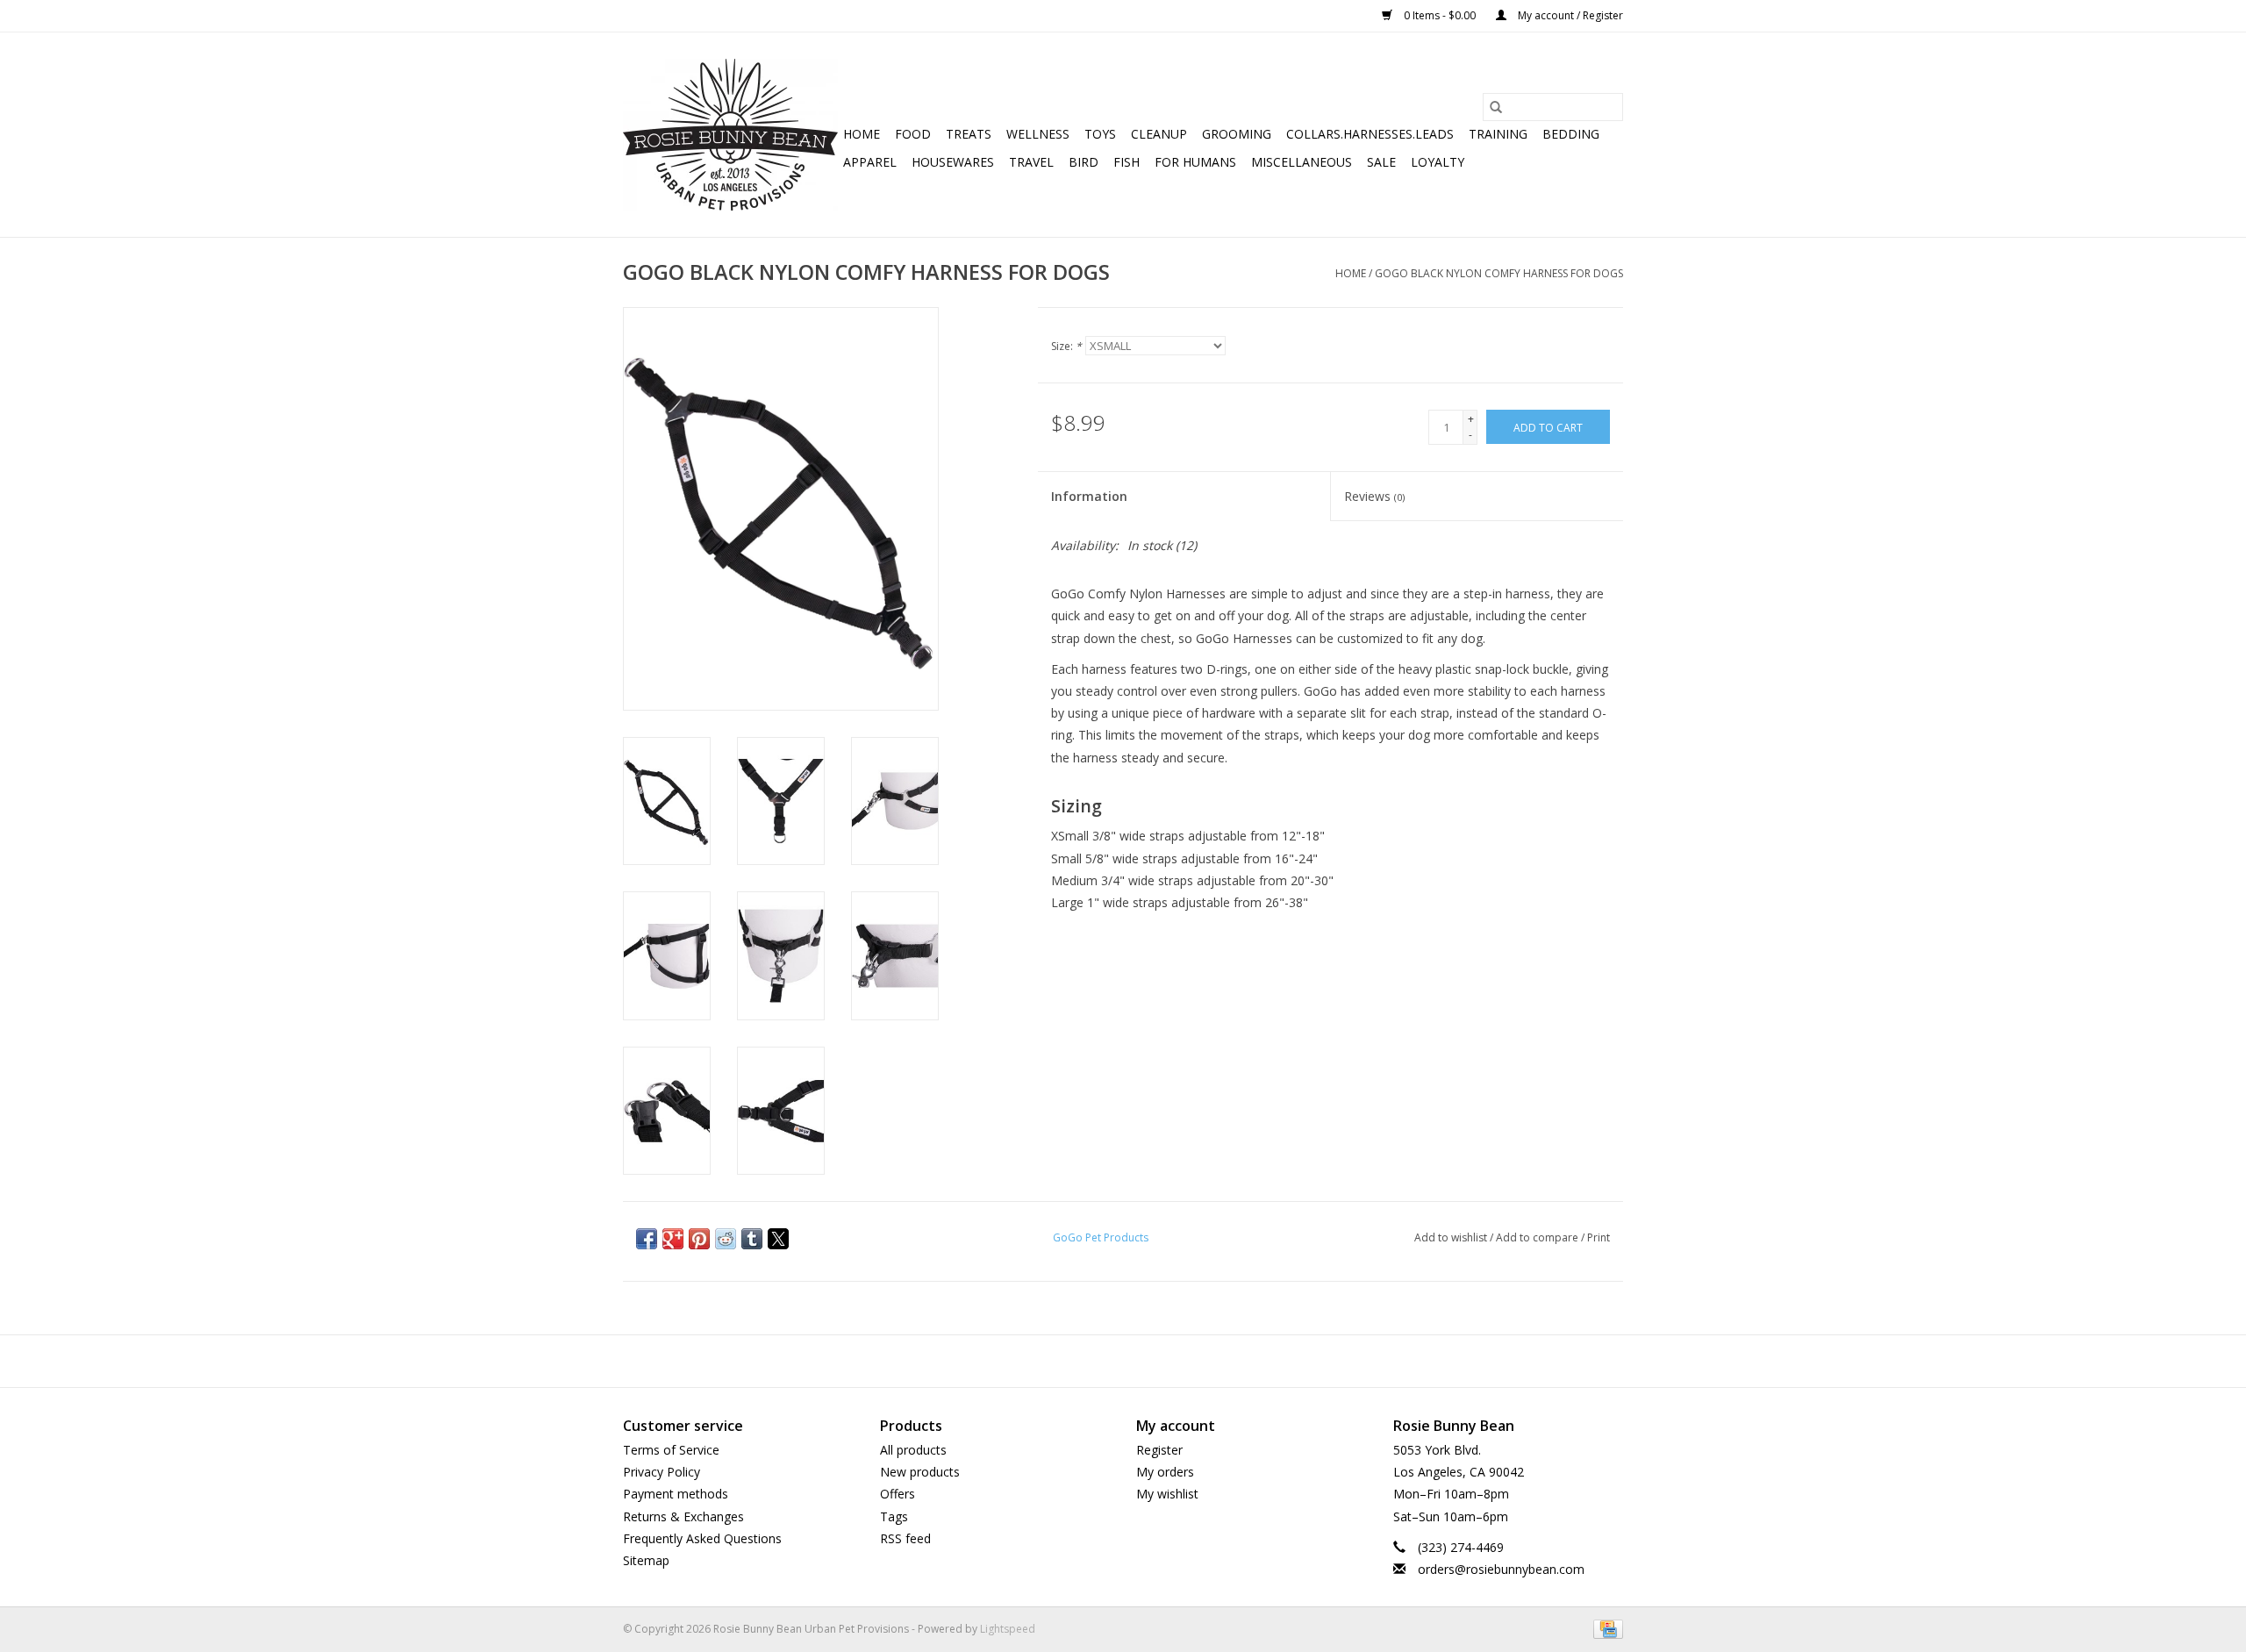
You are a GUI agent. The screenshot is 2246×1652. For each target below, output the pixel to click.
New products (920, 1472)
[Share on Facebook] (647, 1239)
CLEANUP (1159, 134)
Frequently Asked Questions (702, 1538)
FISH (1127, 162)
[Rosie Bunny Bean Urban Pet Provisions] (730, 135)
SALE (1381, 162)
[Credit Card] (1605, 1628)
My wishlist (1167, 1494)
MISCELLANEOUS (1302, 162)
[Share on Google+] (673, 1239)
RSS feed (905, 1538)
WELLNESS (1038, 134)
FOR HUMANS (1195, 162)
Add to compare (1538, 1237)
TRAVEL (1031, 162)
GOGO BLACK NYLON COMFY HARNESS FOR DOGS (1499, 273)
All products (913, 1450)
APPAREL (870, 162)
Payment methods (676, 1494)
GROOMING (1237, 134)
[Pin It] (699, 1239)
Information (1089, 496)
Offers (898, 1494)
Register (1159, 1450)
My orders (1165, 1472)
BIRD (1084, 162)
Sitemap (646, 1560)
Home (862, 134)
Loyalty (1438, 162)
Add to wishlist (1452, 1237)
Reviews (1374, 496)
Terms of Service (671, 1450)
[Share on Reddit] (726, 1239)
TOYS (1100, 134)
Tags (894, 1516)
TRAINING (1498, 134)
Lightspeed (1008, 1629)
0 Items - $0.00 (1440, 15)
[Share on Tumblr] (752, 1239)
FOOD (913, 134)
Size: (1066, 346)
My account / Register (1569, 15)
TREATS (969, 134)
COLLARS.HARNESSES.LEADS (1370, 134)
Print (1599, 1237)
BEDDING (1571, 134)
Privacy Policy (662, 1472)
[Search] (1496, 107)
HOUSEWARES (953, 162)
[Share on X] (778, 1239)
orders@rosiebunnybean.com (1501, 1569)
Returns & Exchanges (683, 1516)
